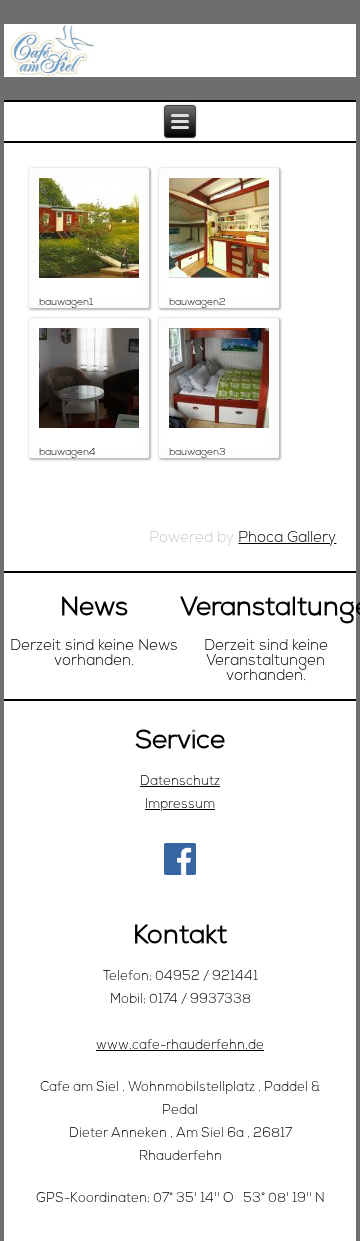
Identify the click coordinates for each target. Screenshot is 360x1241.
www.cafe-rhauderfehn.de (180, 1045)
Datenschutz (180, 781)
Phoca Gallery (287, 538)
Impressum (180, 804)
